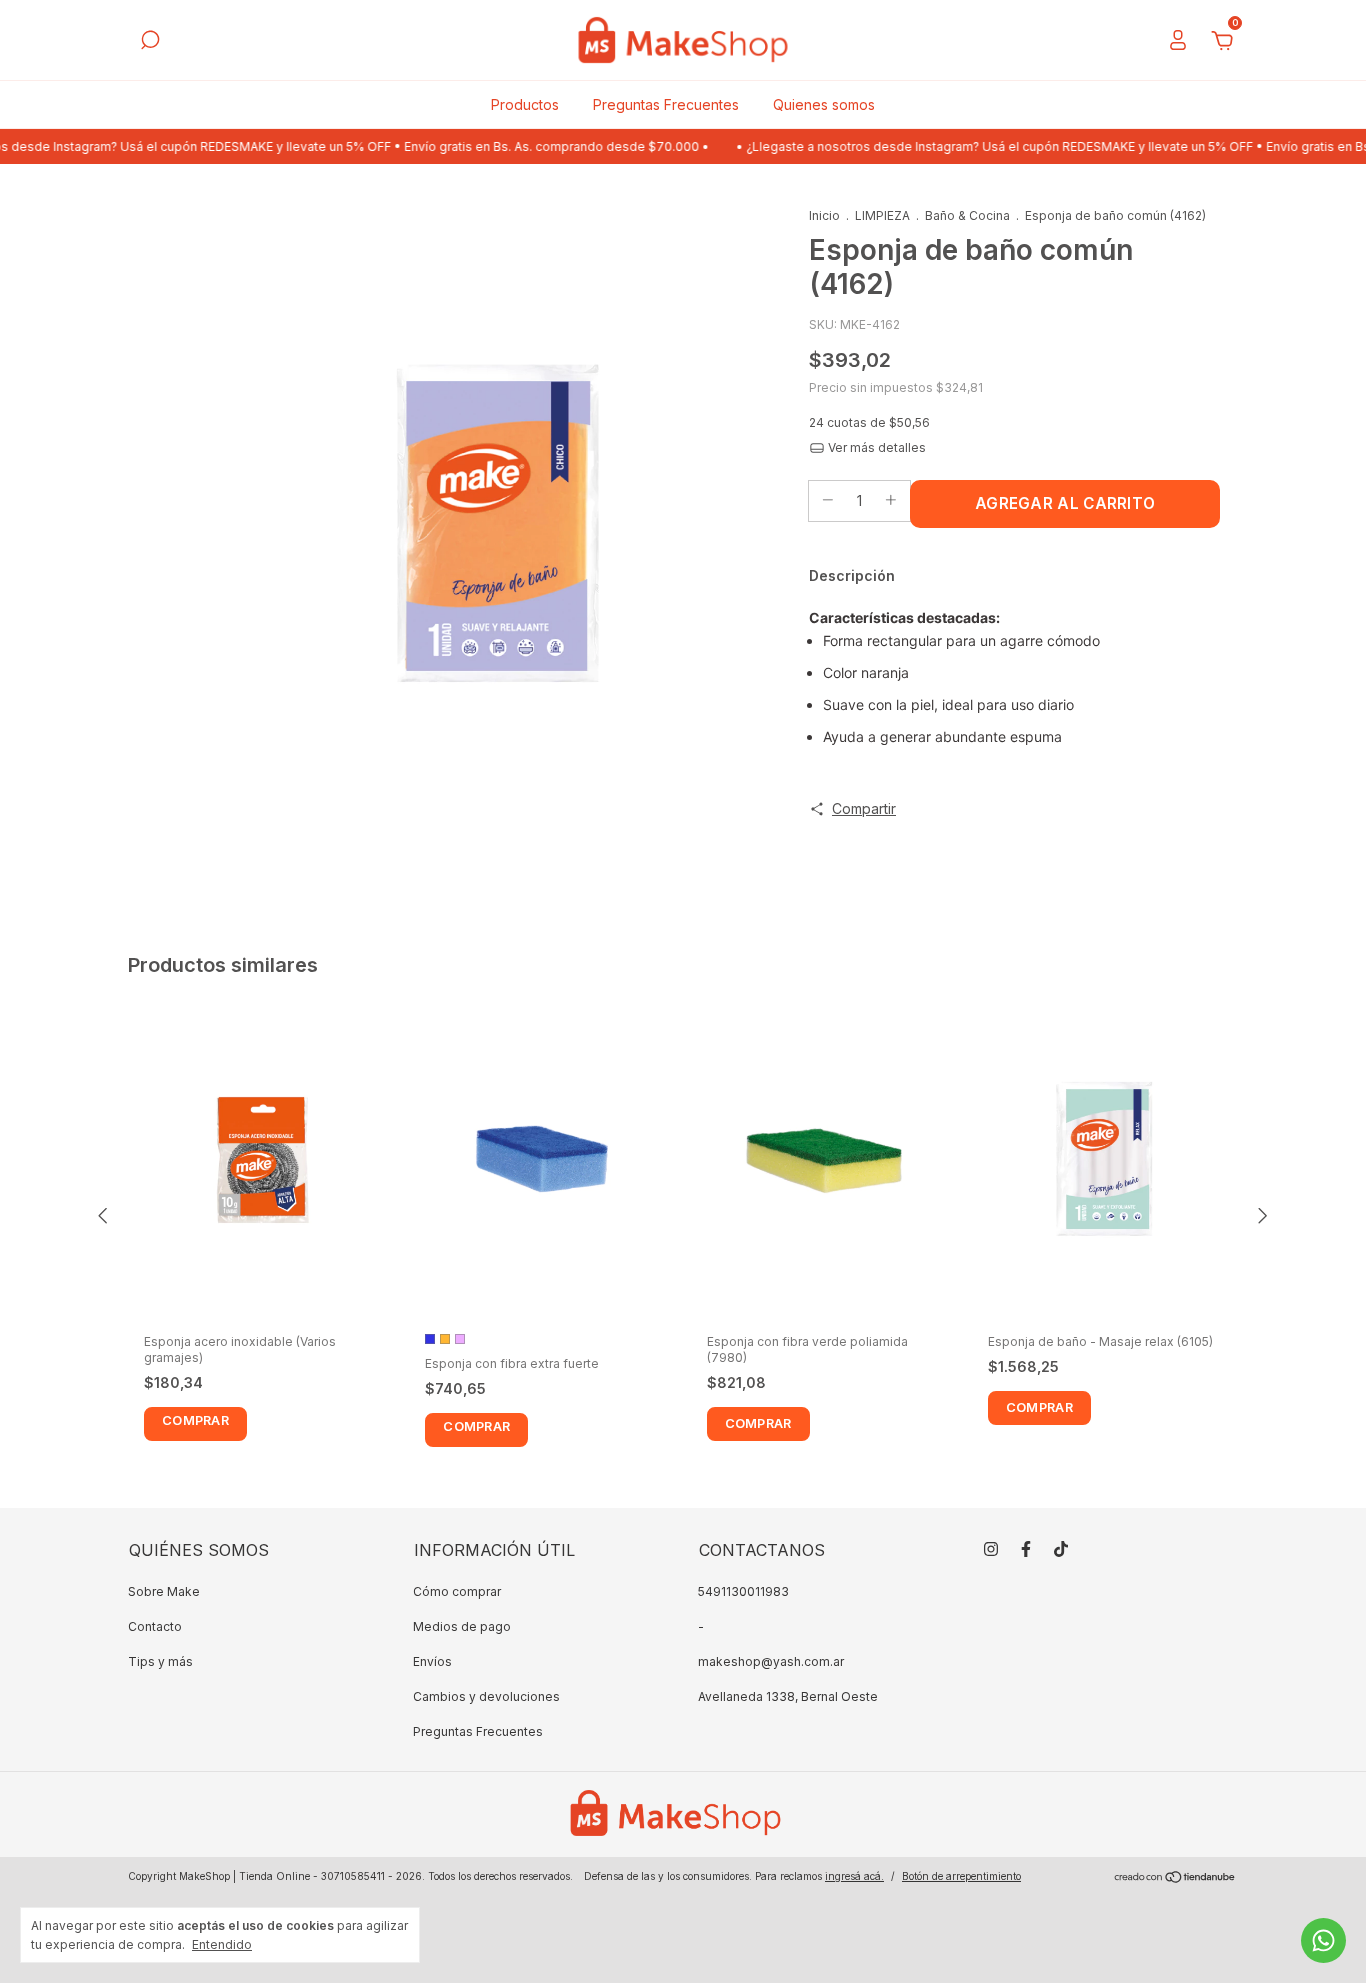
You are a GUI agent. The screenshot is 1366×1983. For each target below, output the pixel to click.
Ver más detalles (875, 447)
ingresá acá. (854, 1876)
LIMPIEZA (882, 215)
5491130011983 (743, 1591)
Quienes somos (824, 104)
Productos (525, 104)
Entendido (222, 1944)
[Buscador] (150, 42)
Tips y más (160, 1661)
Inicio (824, 215)
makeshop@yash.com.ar (771, 1661)
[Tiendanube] (1175, 1878)
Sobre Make (164, 1591)
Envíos (432, 1661)
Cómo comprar (457, 1591)
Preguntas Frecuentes (666, 104)
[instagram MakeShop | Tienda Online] (991, 1549)
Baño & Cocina (967, 215)
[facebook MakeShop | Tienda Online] (1026, 1549)
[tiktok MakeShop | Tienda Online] (1061, 1549)
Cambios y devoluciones (486, 1696)
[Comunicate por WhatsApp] (1323, 1940)
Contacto (155, 1626)
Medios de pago (462, 1626)
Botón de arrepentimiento (961, 1876)
